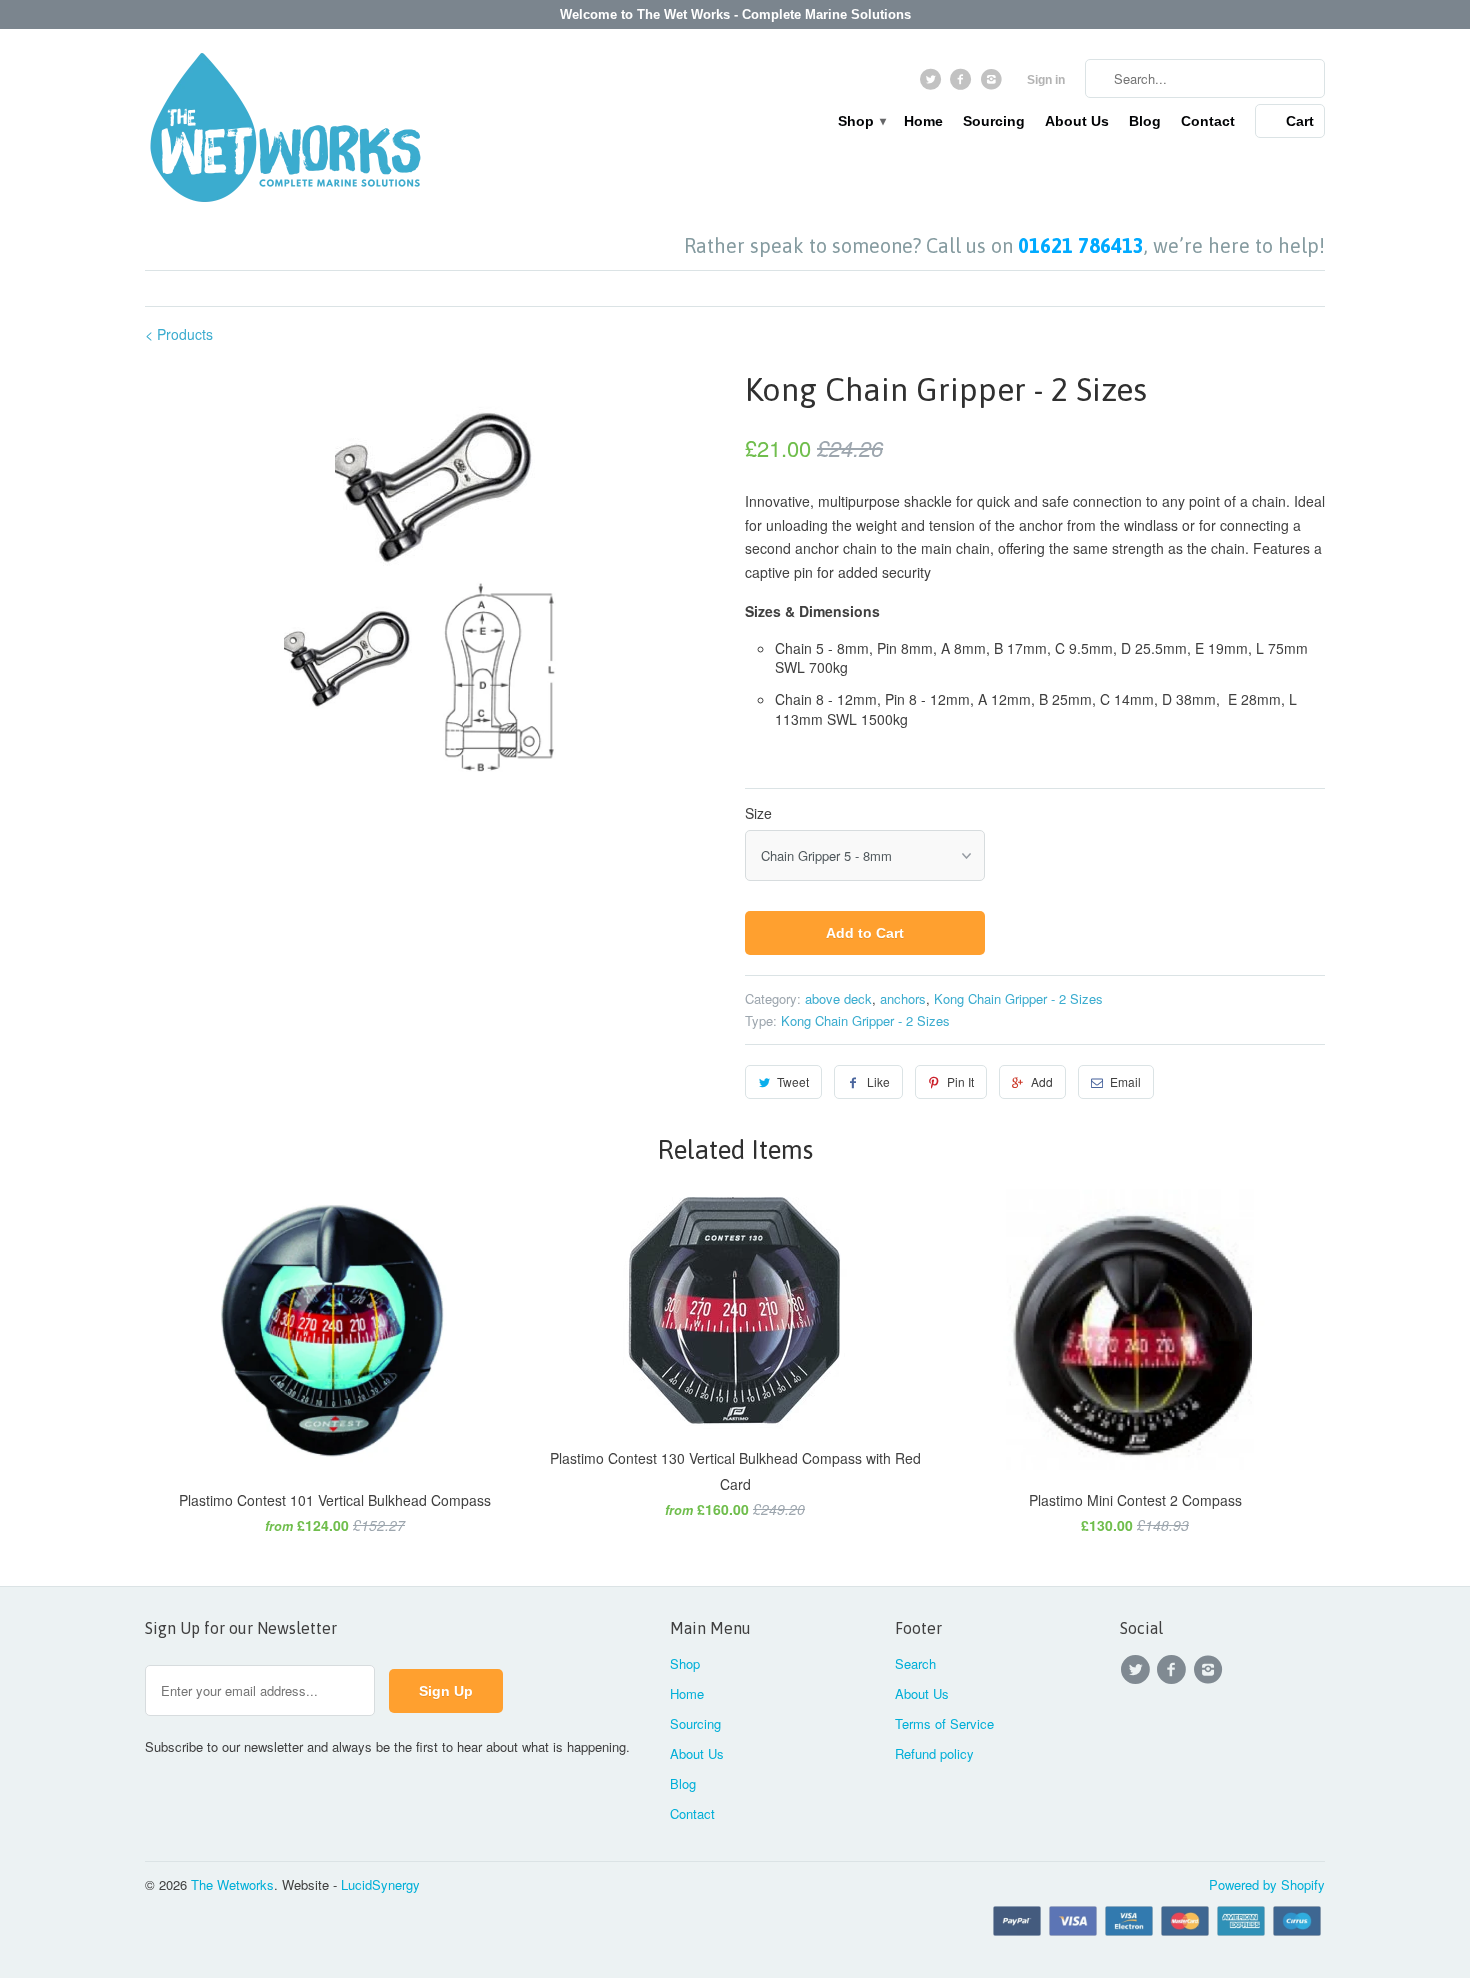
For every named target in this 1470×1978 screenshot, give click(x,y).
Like (878, 1081)
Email (1125, 1081)
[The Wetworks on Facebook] (963, 84)
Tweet (793, 1081)
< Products (179, 334)
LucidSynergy (380, 1884)
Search (915, 1663)
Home (923, 121)
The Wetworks (232, 1884)
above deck (838, 998)
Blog (1145, 121)
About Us (1077, 121)
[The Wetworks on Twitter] (932, 84)
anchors (903, 998)
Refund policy (934, 1753)
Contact (1208, 121)
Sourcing (994, 121)
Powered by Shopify (1267, 1884)
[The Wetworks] (285, 132)
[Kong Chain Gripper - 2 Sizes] (435, 466)
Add (1042, 1081)
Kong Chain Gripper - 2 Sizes (1018, 998)
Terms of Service (944, 1723)
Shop (861, 121)
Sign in (1046, 80)
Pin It (960, 1081)
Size (758, 813)
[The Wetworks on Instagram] (993, 84)
